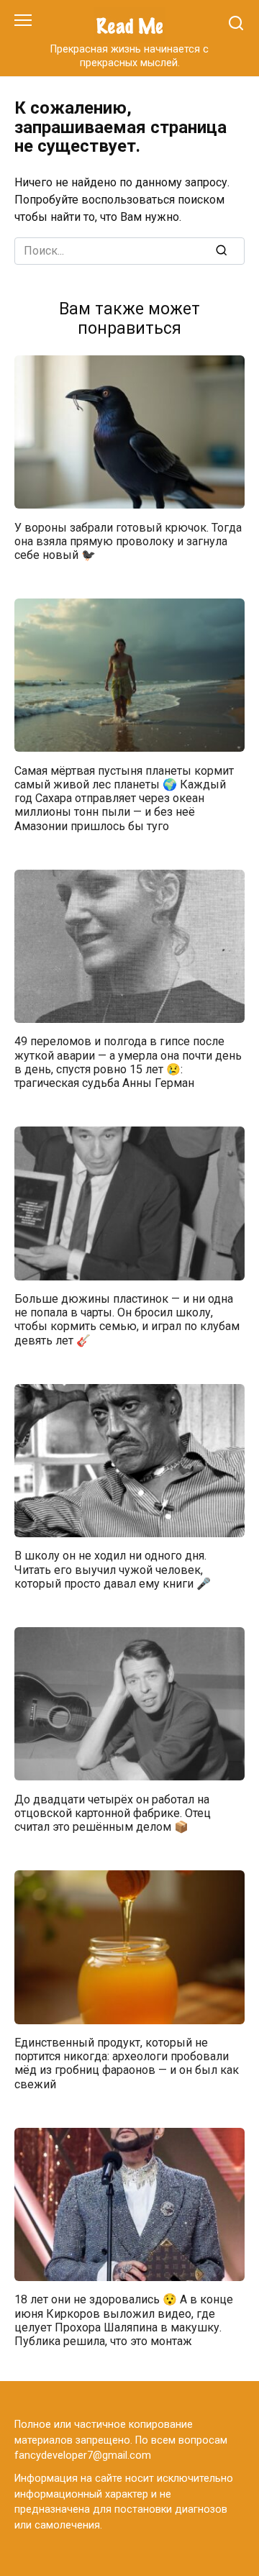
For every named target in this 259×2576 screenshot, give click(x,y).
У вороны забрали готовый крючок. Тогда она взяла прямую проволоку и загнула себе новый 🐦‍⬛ (128, 541)
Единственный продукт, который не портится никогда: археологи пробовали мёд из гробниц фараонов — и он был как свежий (127, 2063)
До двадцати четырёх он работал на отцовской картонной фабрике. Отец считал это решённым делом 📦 (113, 1812)
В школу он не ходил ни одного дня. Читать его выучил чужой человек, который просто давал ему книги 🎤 (113, 1569)
